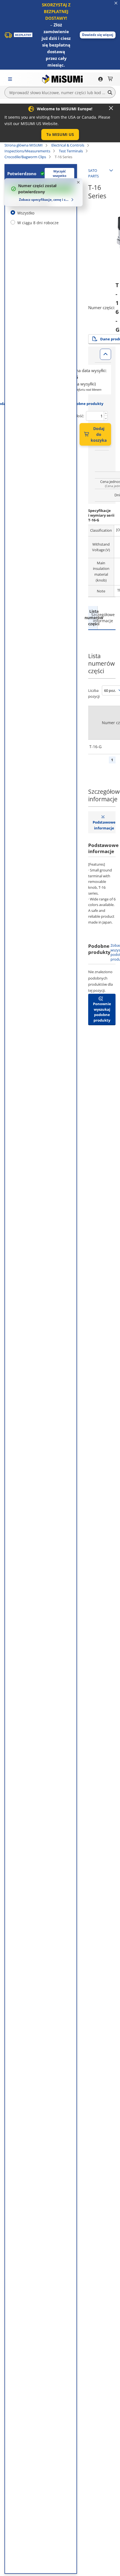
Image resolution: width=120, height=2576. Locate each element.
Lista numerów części (93, 617)
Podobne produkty (87, 404)
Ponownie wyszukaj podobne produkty (102, 1012)
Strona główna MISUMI (24, 145)
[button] (98, 35)
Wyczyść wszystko (60, 174)
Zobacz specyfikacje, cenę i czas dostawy (44, 200)
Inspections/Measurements (27, 151)
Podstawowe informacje (104, 825)
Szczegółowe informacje (102, 618)
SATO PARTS (93, 173)
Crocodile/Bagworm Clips (25, 157)
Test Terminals (71, 151)
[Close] (111, 108)
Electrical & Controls (68, 145)
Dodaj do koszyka (99, 434)
